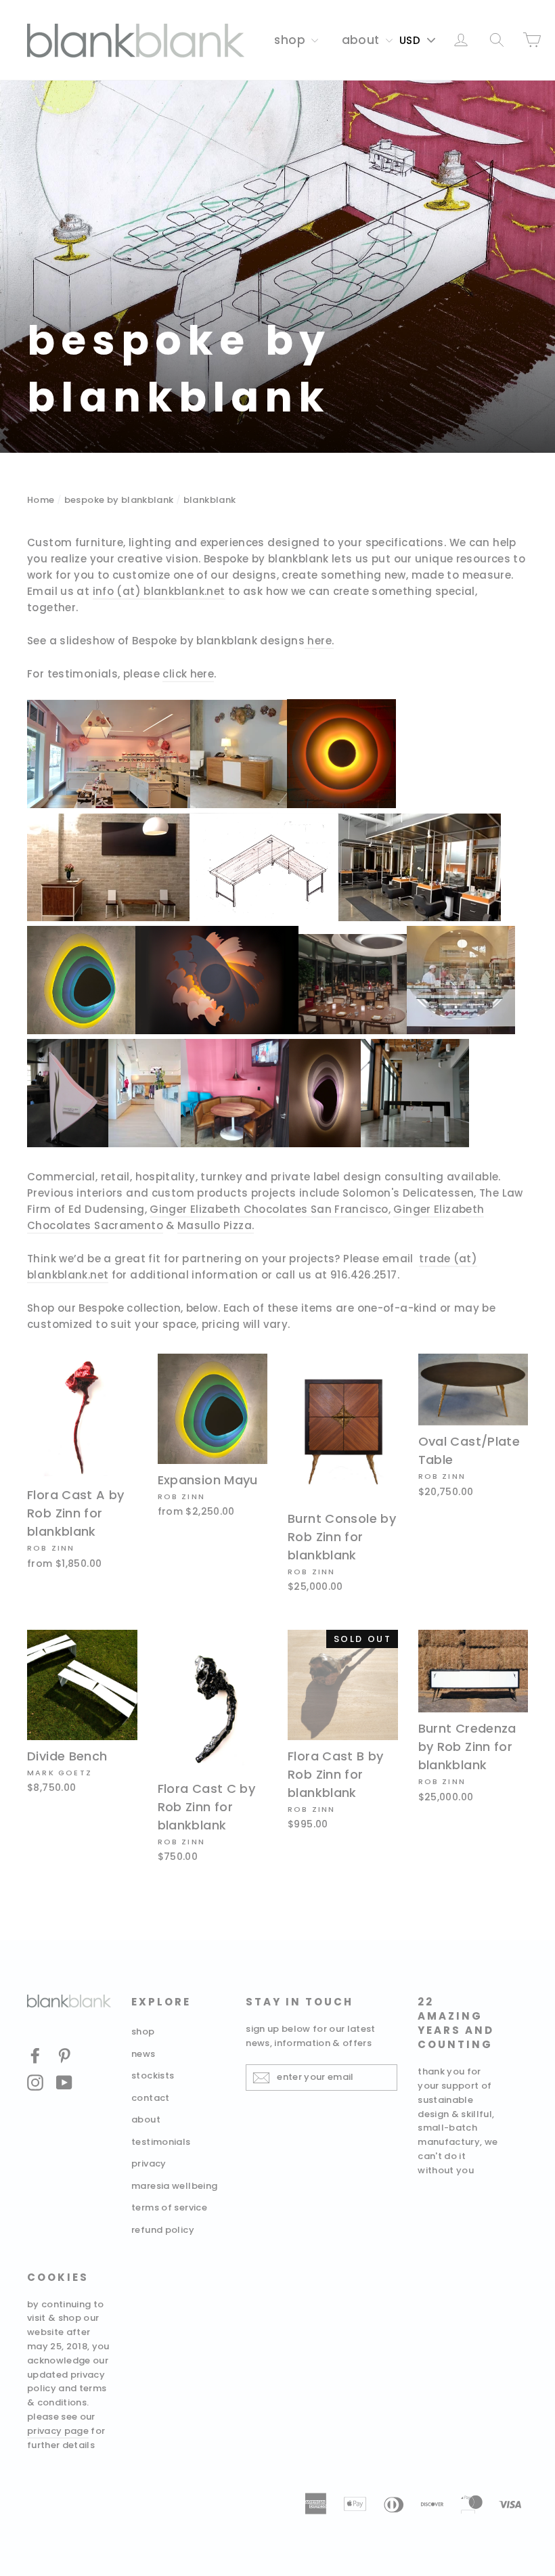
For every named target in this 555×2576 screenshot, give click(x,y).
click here (188, 674)
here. (320, 641)
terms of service (169, 2207)
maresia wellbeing (174, 2186)
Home (41, 500)
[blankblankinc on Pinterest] (64, 2055)
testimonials (161, 2142)
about (362, 40)
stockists (153, 2075)
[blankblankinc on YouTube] (64, 2082)
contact (151, 2098)
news (143, 2054)
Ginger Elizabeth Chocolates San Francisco (269, 1209)
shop (291, 40)
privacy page (58, 2431)
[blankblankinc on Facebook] (35, 2055)
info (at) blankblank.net (159, 591)
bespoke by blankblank (119, 500)
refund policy (163, 2230)
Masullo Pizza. (216, 1225)
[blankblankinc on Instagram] (35, 2082)
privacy (149, 2163)
